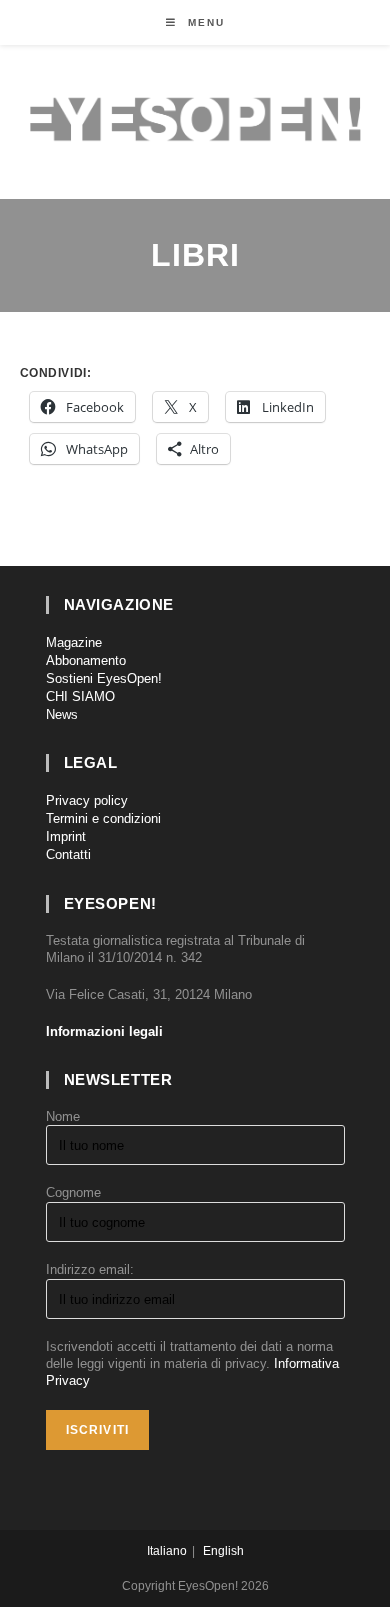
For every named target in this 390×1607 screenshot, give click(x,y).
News (62, 714)
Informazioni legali (104, 1031)
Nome (63, 1116)
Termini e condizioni (103, 818)
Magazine (74, 642)
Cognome (73, 1192)
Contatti (68, 854)
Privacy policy (87, 800)
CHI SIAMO (80, 696)
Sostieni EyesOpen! (104, 678)
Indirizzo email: (90, 1269)
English (223, 1551)
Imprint (66, 836)
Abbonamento (86, 660)
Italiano (167, 1551)
